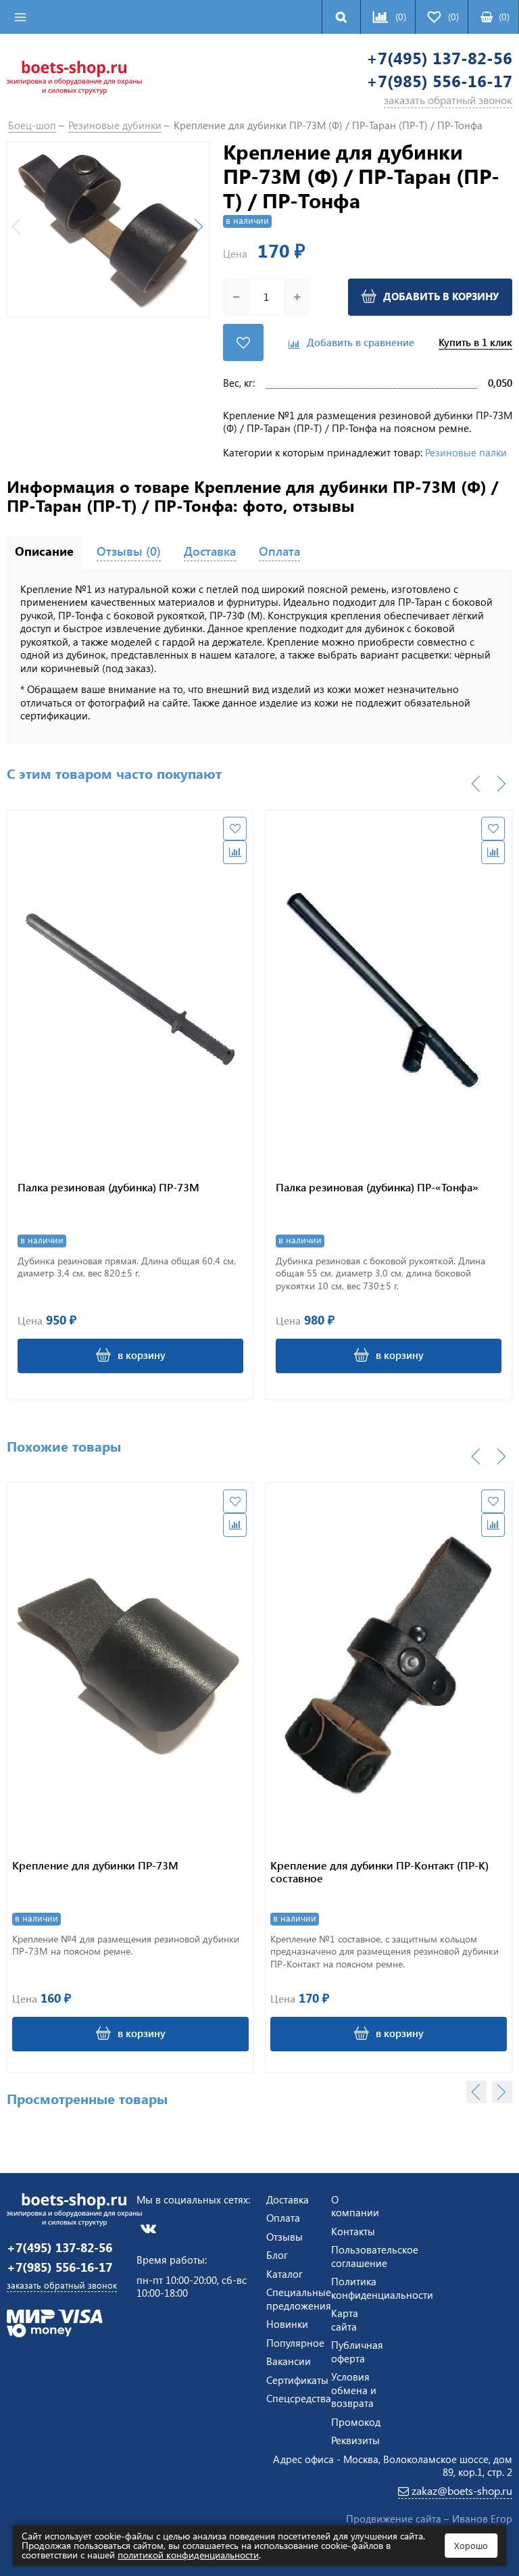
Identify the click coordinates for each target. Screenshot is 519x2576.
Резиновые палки (466, 452)
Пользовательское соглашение (375, 2256)
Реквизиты (355, 2440)
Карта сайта (345, 2320)
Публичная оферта (357, 2352)
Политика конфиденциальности (382, 2288)
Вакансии (289, 2361)
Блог (277, 2255)
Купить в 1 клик (475, 342)
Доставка (288, 2199)
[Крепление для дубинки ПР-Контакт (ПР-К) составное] (389, 1665)
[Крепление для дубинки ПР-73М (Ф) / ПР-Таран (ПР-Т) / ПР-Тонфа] (108, 230)
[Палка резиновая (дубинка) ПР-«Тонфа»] (389, 989)
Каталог (285, 2274)
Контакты (353, 2231)
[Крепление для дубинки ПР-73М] (130, 1665)
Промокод (356, 2422)
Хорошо (471, 2545)
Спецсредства (299, 2398)
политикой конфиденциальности (188, 2555)
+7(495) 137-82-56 (439, 58)
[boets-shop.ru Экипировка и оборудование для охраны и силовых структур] (74, 76)
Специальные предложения (299, 2299)
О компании (355, 2206)
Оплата (283, 2218)
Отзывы (285, 2237)
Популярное (295, 2343)
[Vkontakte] (148, 2228)
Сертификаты (297, 2380)
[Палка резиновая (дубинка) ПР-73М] (130, 989)
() (504, 17)
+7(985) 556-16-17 (439, 81)
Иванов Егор (482, 2519)
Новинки (287, 2324)
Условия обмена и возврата (354, 2390)
